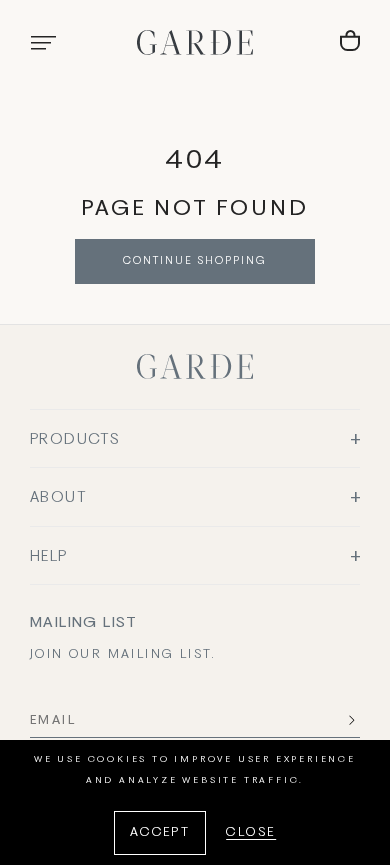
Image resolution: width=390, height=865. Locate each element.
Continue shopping (195, 261)
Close (251, 833)
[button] (43, 43)
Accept (160, 833)
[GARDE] (195, 42)
